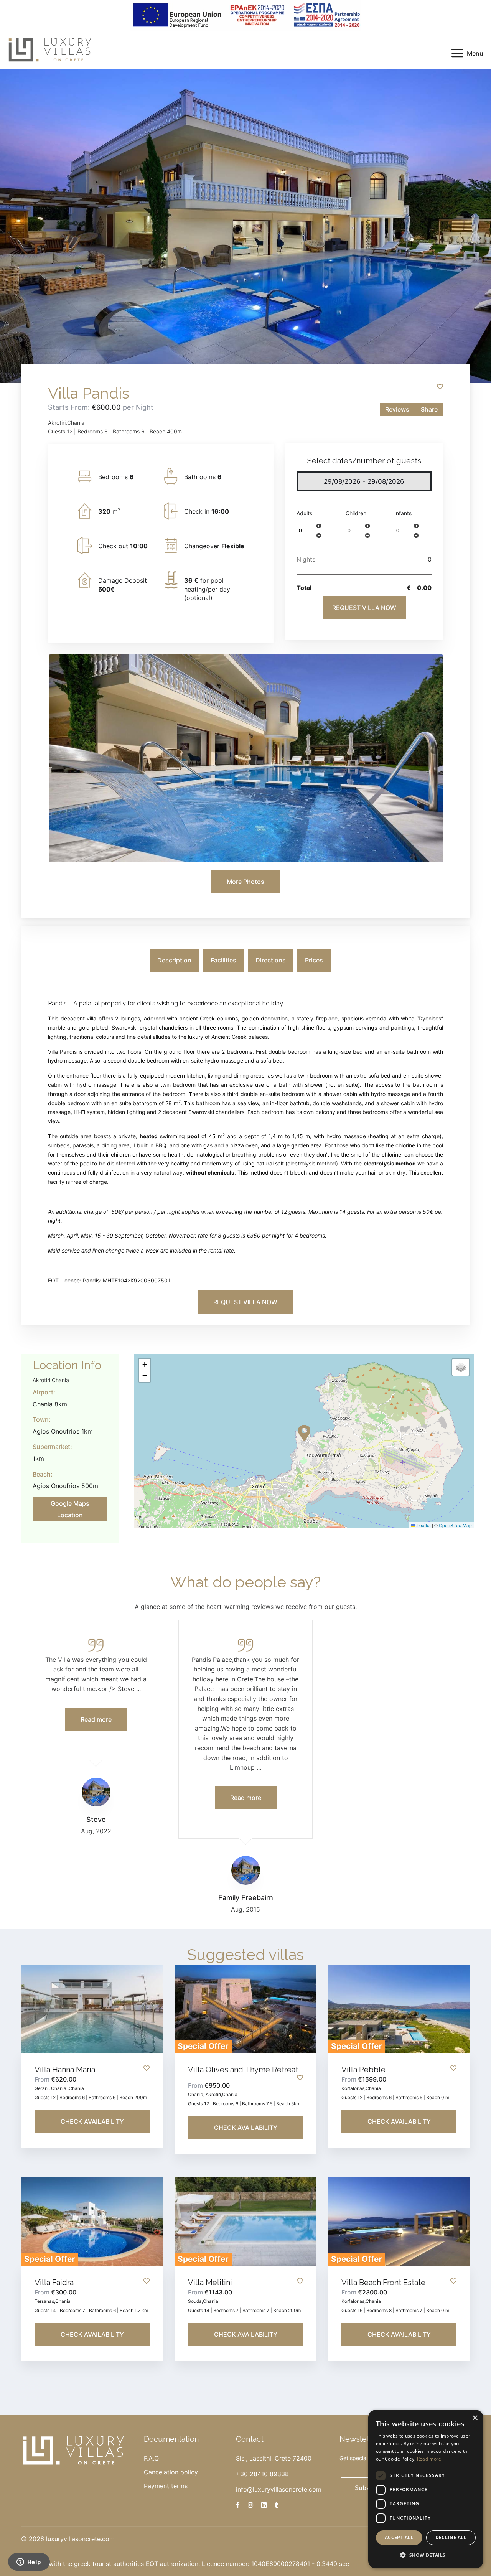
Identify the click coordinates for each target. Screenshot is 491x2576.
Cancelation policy (171, 2472)
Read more (429, 2459)
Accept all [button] (399, 2537)
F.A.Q (151, 2458)
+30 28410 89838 (262, 2474)
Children (356, 513)
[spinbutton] (306, 531)
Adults (304, 513)
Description (174, 960)
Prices (314, 960)
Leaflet (423, 1525)
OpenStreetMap (455, 1525)
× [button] (475, 2418)
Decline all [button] (451, 2537)
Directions (271, 960)
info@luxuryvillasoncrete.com (279, 2489)
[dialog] (426, 2489)
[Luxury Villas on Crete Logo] (50, 49)
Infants (403, 513)
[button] (319, 526)
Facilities (223, 960)
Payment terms (166, 2486)
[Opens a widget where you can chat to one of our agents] (29, 2563)
